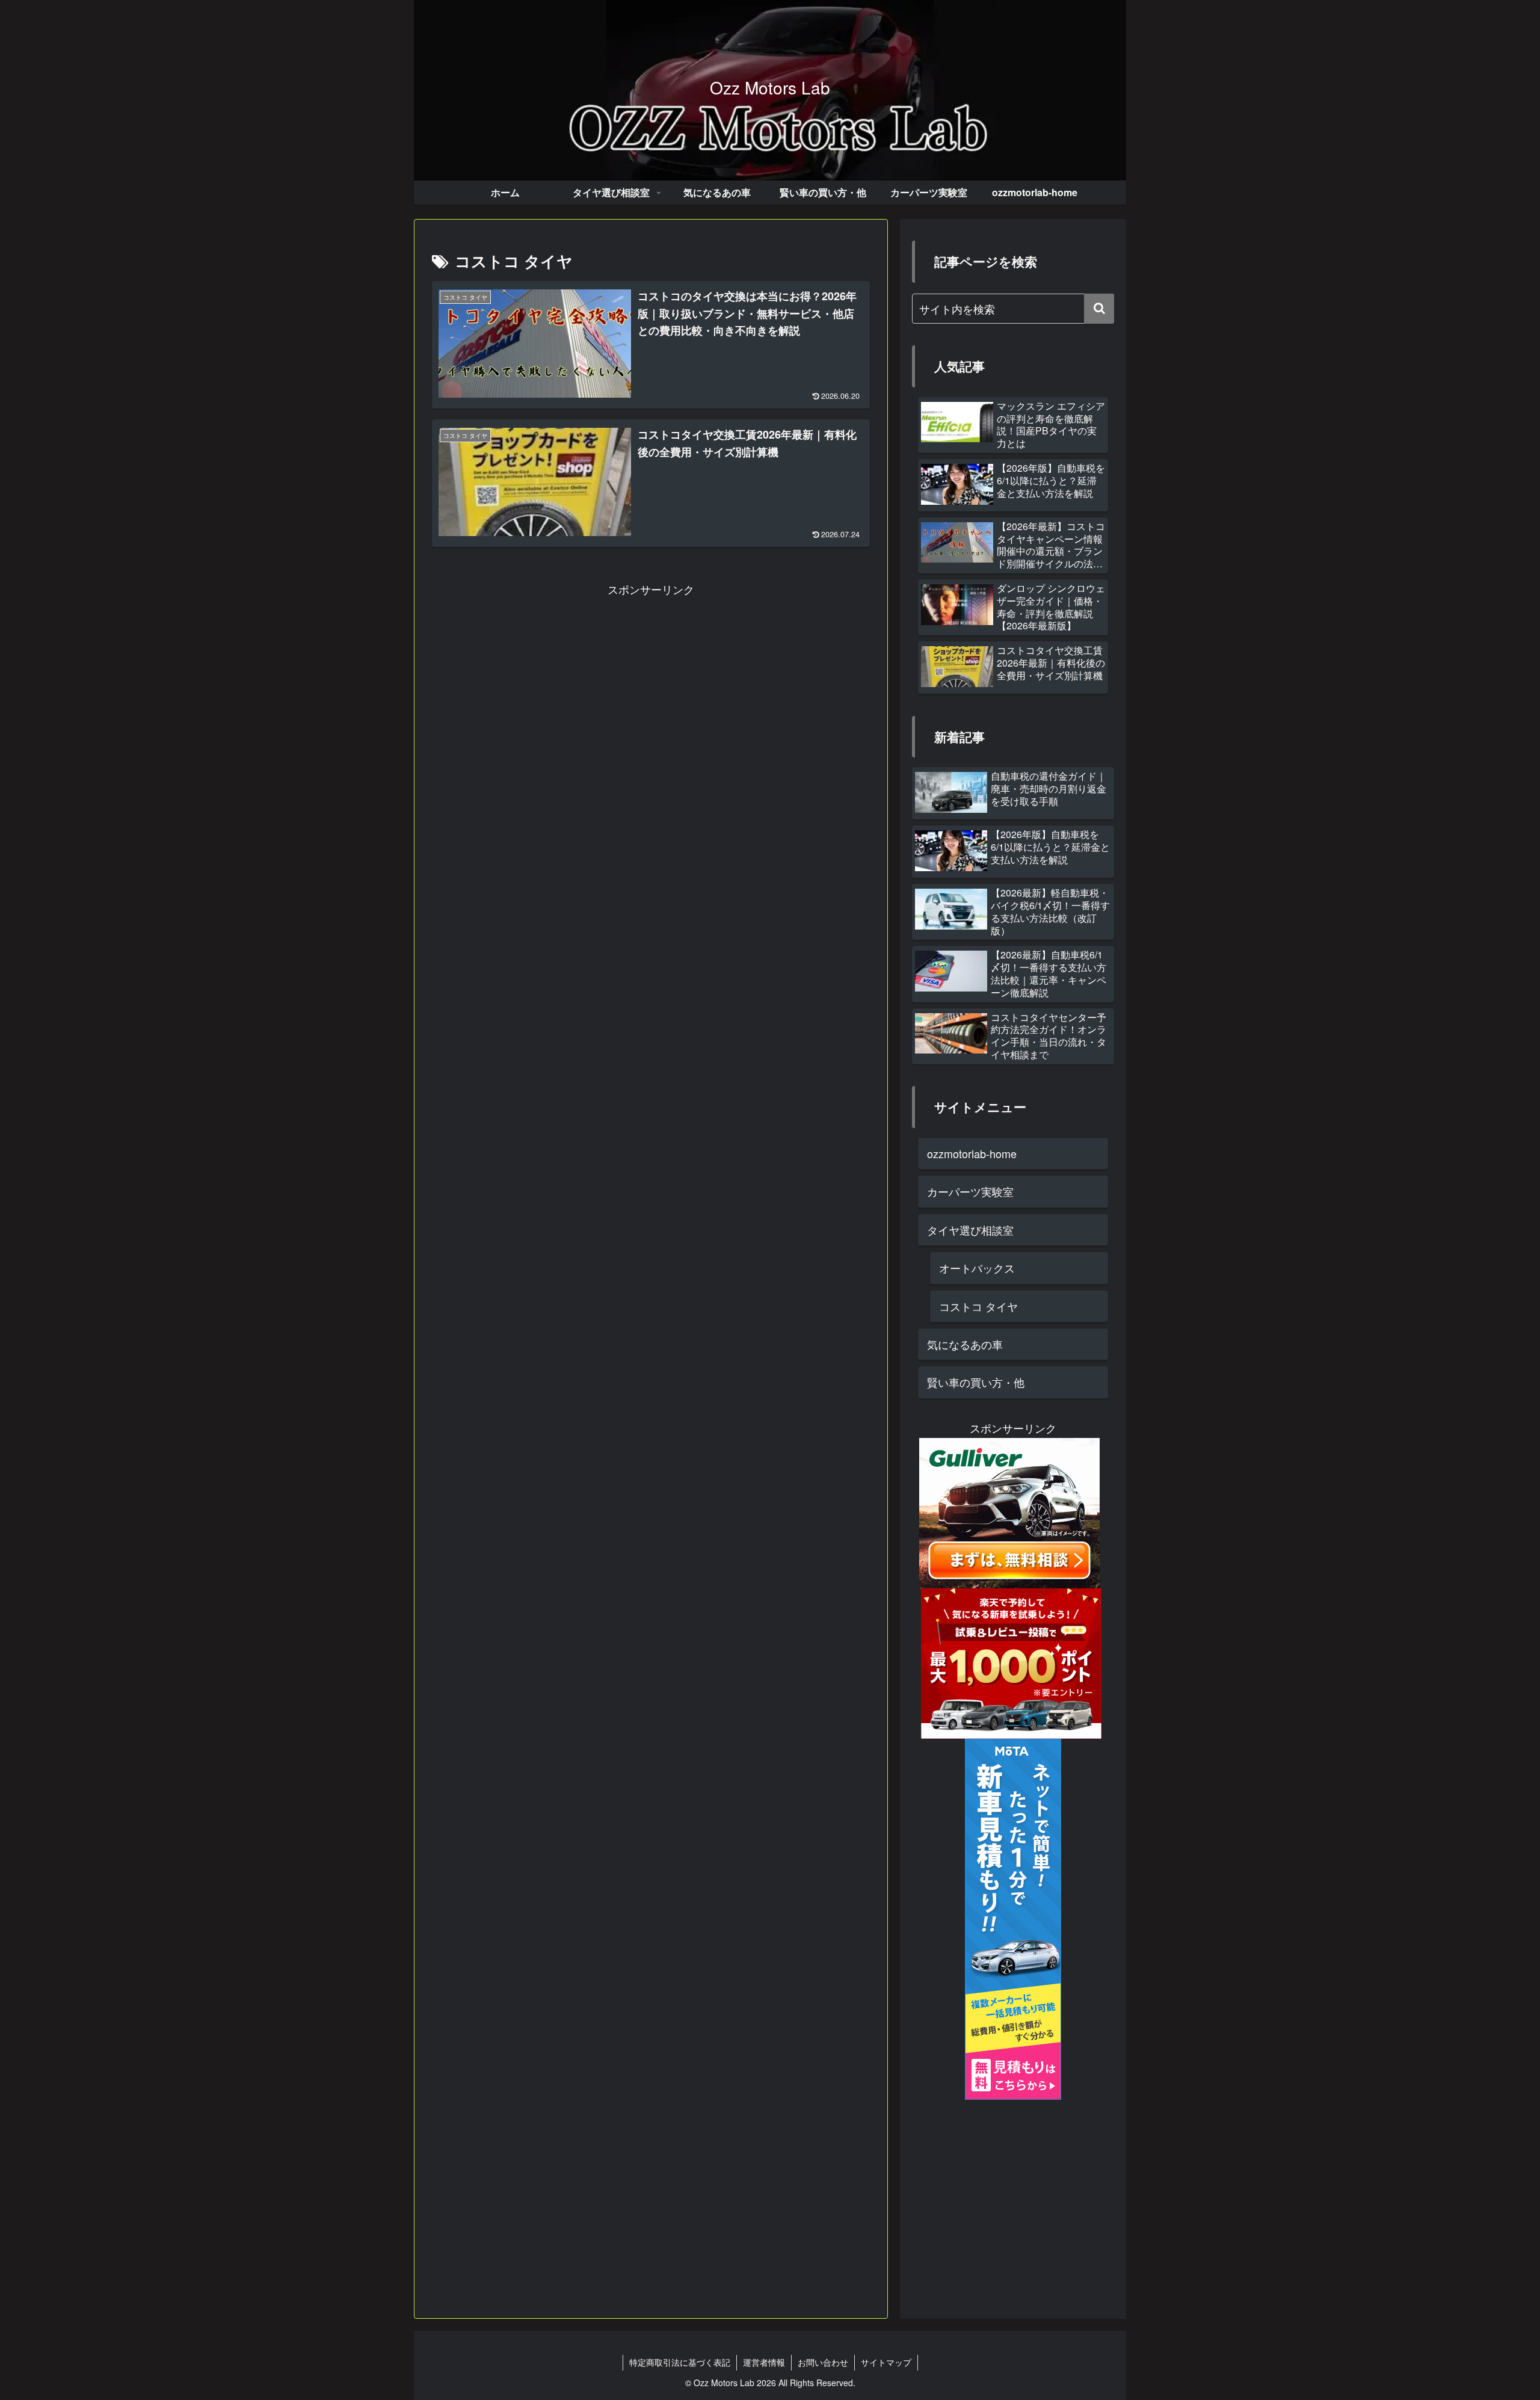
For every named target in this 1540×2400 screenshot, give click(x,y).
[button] (1099, 309)
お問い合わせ (823, 2362)
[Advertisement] (651, 683)
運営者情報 (764, 2362)
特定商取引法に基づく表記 (680, 2362)
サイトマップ (886, 2362)
